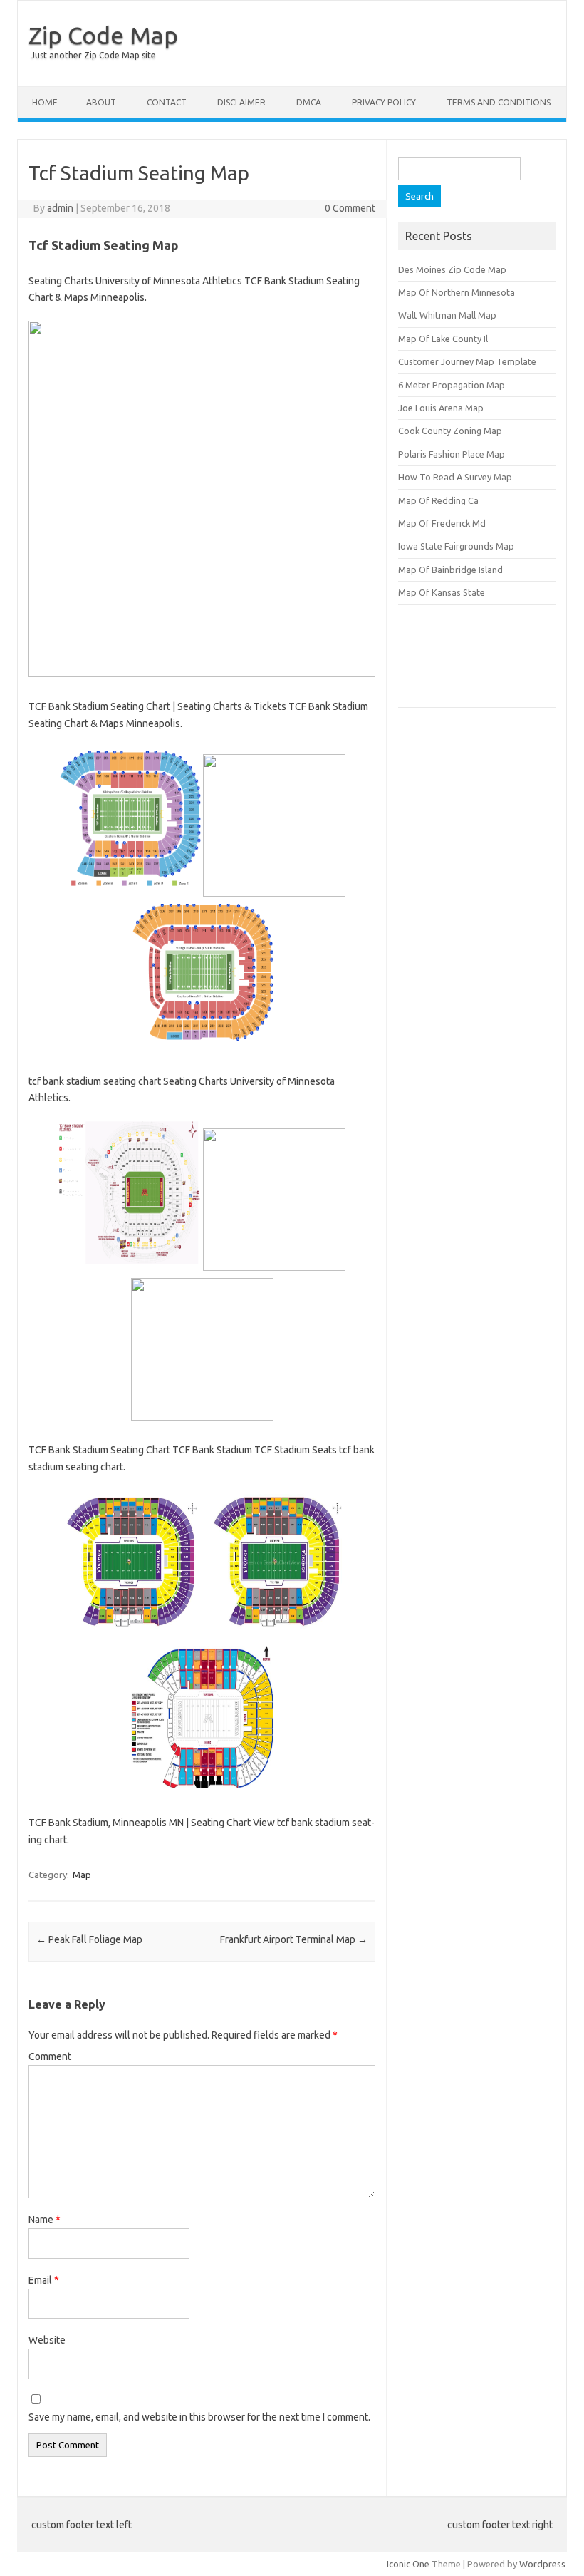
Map (82, 1875)
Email (44, 2280)
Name (45, 2220)
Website (47, 2340)
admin (60, 208)
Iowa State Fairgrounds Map (456, 546)
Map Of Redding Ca (438, 500)
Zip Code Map (103, 35)
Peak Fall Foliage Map (89, 1939)
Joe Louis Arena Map (441, 408)
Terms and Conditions (499, 102)
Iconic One (408, 2564)
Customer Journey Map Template (467, 361)
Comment (50, 2056)
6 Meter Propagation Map (452, 385)
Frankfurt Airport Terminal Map (294, 1939)
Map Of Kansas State (442, 592)
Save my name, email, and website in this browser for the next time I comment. (199, 2417)
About (101, 102)
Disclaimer (241, 102)
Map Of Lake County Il (443, 339)
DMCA (309, 102)
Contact (167, 102)
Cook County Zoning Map (450, 431)
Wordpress (542, 2564)
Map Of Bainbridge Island (450, 570)
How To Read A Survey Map (455, 477)
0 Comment (350, 208)
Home (45, 102)
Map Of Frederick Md (442, 523)
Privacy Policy (384, 102)
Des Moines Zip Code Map (452, 269)
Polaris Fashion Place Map (452, 454)
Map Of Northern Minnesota (457, 292)
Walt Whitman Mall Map (447, 315)
